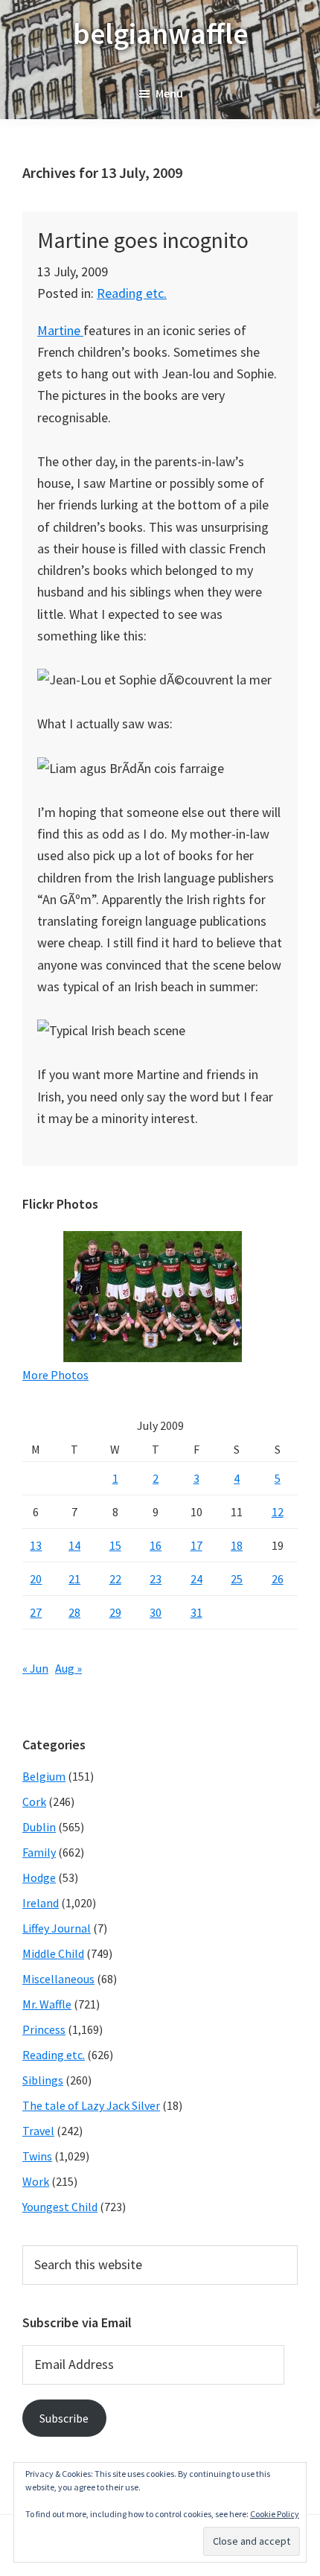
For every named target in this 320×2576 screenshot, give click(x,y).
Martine (60, 330)
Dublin (39, 1827)
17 (196, 1545)
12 (278, 1512)
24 (196, 1579)
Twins (37, 2156)
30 (156, 1612)
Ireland (41, 1903)
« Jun (35, 1668)
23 (156, 1579)
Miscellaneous (58, 1979)
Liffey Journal (57, 1928)
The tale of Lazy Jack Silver (91, 2105)
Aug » (68, 1668)
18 (237, 1545)
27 (36, 1612)
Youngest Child (60, 2207)
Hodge (39, 1877)
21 (74, 1579)
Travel (38, 2131)
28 (74, 1612)
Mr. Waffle (47, 2004)
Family (39, 1852)
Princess (44, 2029)
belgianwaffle (160, 34)
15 (115, 1545)
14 (74, 1545)
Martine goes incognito (143, 240)
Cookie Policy (275, 2514)
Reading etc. (132, 293)
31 (196, 1612)
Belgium (44, 1776)
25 (237, 1579)
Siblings (43, 2080)
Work (36, 2181)
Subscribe (64, 2418)
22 (115, 1579)
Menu (169, 93)
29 (115, 1612)
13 (36, 1545)
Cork (34, 1801)
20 (36, 1579)
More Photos (55, 1375)
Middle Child (53, 1953)
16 (156, 1545)
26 (278, 1579)
